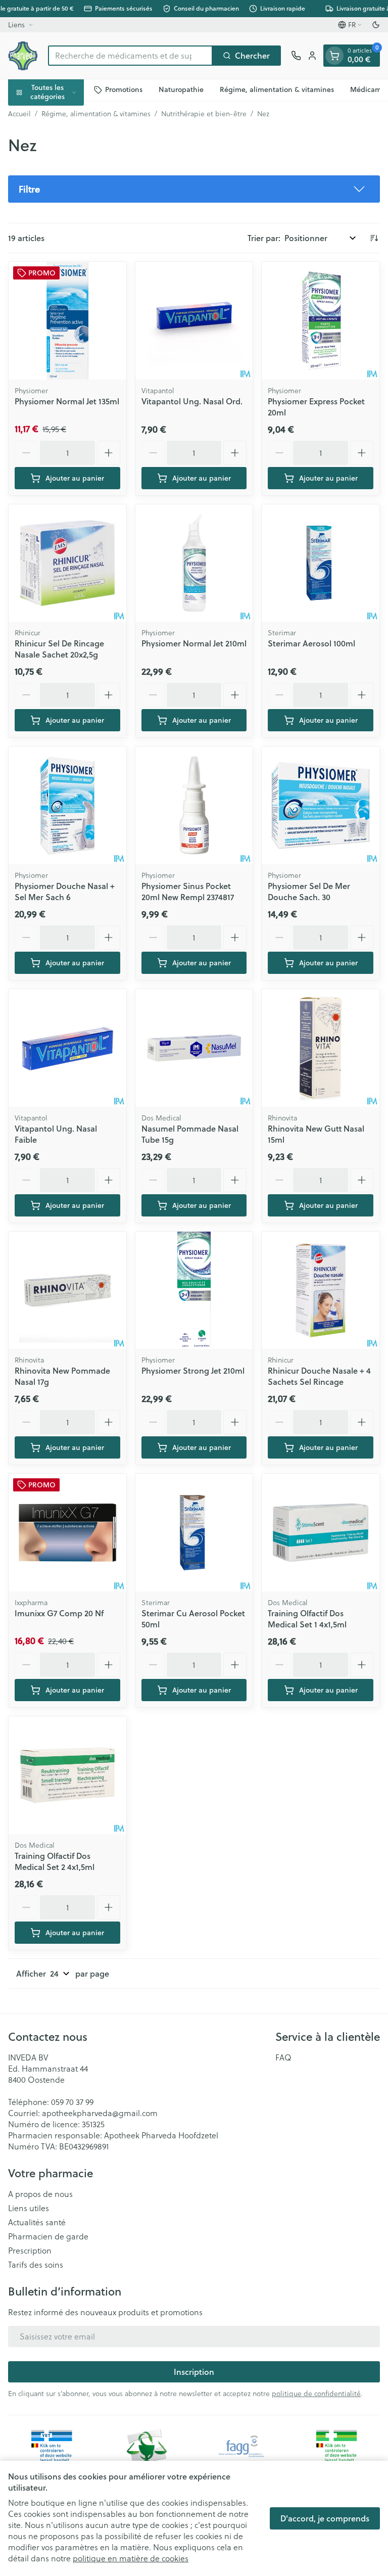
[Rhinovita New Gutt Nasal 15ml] (321, 1048)
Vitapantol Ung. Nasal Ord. (192, 401)
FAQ (283, 2057)
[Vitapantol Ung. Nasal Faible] (67, 1048)
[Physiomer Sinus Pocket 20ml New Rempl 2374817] (194, 805)
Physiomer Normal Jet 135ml (67, 401)
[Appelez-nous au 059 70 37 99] (296, 56)
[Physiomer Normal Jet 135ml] (67, 321)
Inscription (194, 2372)
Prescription (30, 2251)
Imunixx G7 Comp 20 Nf (59, 1613)
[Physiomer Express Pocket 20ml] (321, 321)
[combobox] (130, 56)
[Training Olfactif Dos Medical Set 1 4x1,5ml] (321, 1533)
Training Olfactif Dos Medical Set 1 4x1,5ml (307, 1619)
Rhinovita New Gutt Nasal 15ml (316, 1134)
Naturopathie (181, 89)
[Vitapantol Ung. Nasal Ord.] (194, 321)
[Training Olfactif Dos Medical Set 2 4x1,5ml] (67, 1775)
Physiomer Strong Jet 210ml (193, 1370)
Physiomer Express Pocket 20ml (316, 407)
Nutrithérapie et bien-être (204, 114)
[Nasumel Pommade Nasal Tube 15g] (194, 1048)
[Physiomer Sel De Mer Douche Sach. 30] (321, 805)
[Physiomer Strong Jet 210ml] (194, 1291)
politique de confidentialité (316, 2394)
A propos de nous (40, 2194)
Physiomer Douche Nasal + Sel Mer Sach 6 (65, 891)
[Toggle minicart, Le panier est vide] (334, 56)
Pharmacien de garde (48, 2236)
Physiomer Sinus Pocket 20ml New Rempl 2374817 (188, 891)
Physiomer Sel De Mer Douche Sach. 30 (309, 891)
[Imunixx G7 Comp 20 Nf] (67, 1533)
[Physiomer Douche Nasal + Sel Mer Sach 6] (67, 805)
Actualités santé (37, 2222)
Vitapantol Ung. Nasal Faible (56, 1134)
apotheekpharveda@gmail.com (100, 2113)
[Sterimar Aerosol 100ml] (321, 563)
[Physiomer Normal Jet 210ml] (194, 563)
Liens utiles (29, 2208)
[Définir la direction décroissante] (374, 238)
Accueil (19, 114)
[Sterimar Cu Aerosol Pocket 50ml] (194, 1533)
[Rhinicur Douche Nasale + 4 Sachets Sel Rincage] (321, 1291)
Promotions (124, 89)
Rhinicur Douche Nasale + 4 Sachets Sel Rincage (319, 1376)
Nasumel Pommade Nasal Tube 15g (190, 1134)
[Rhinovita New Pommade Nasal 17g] (67, 1291)
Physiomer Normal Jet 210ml (194, 643)
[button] (194, 189)
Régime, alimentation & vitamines (277, 89)
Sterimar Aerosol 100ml (311, 643)
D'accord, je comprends (325, 2518)
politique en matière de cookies (131, 2558)
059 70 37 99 (72, 2102)
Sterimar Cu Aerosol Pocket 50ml (193, 1619)
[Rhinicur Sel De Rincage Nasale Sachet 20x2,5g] (67, 563)
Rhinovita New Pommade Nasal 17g (62, 1376)
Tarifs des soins (36, 2265)
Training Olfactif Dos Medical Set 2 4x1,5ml (55, 1861)
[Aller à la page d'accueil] (23, 56)
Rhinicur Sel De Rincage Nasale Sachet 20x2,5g (59, 649)
